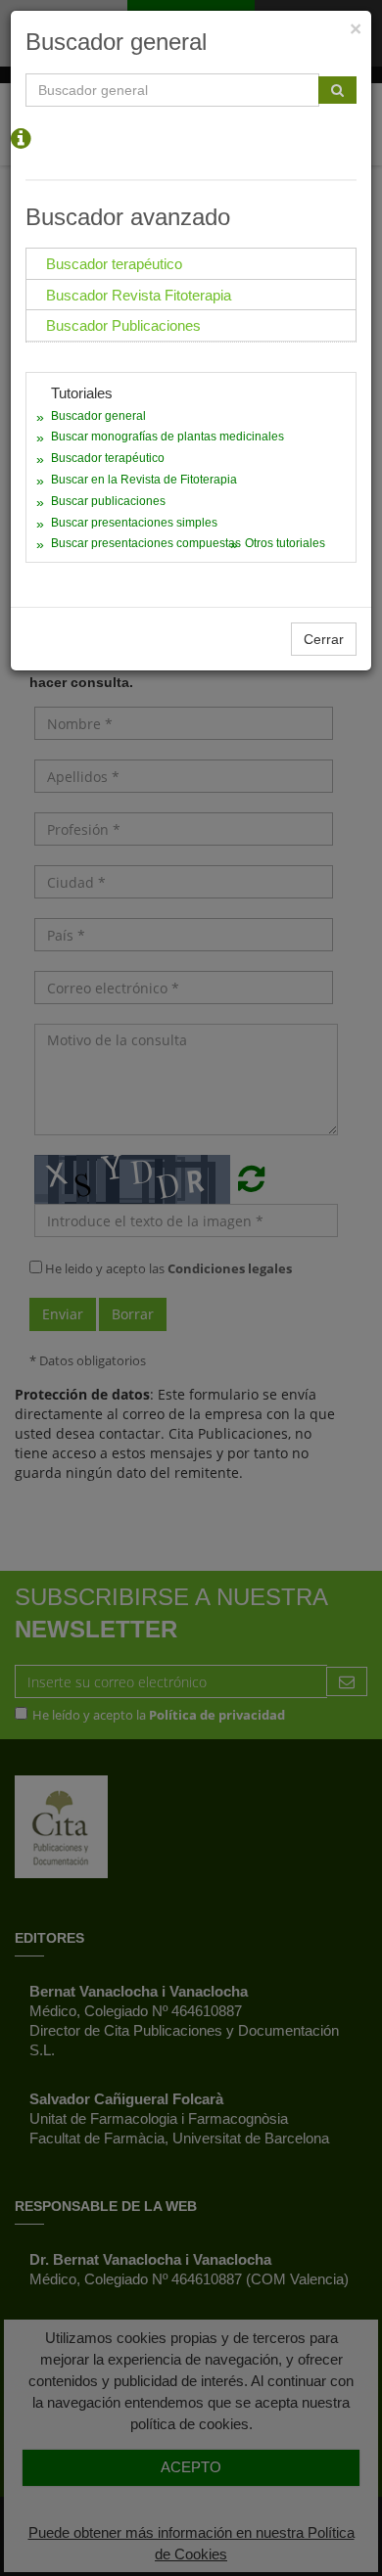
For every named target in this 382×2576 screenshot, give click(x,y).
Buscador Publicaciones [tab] (123, 325)
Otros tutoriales (285, 543)
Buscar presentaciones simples (134, 523)
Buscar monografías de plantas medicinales (167, 437)
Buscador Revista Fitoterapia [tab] (139, 295)
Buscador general (98, 416)
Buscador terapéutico (108, 458)
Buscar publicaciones (108, 501)
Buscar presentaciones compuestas (146, 543)
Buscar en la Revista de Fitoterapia (144, 480)
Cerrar (324, 639)
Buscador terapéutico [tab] (114, 264)
